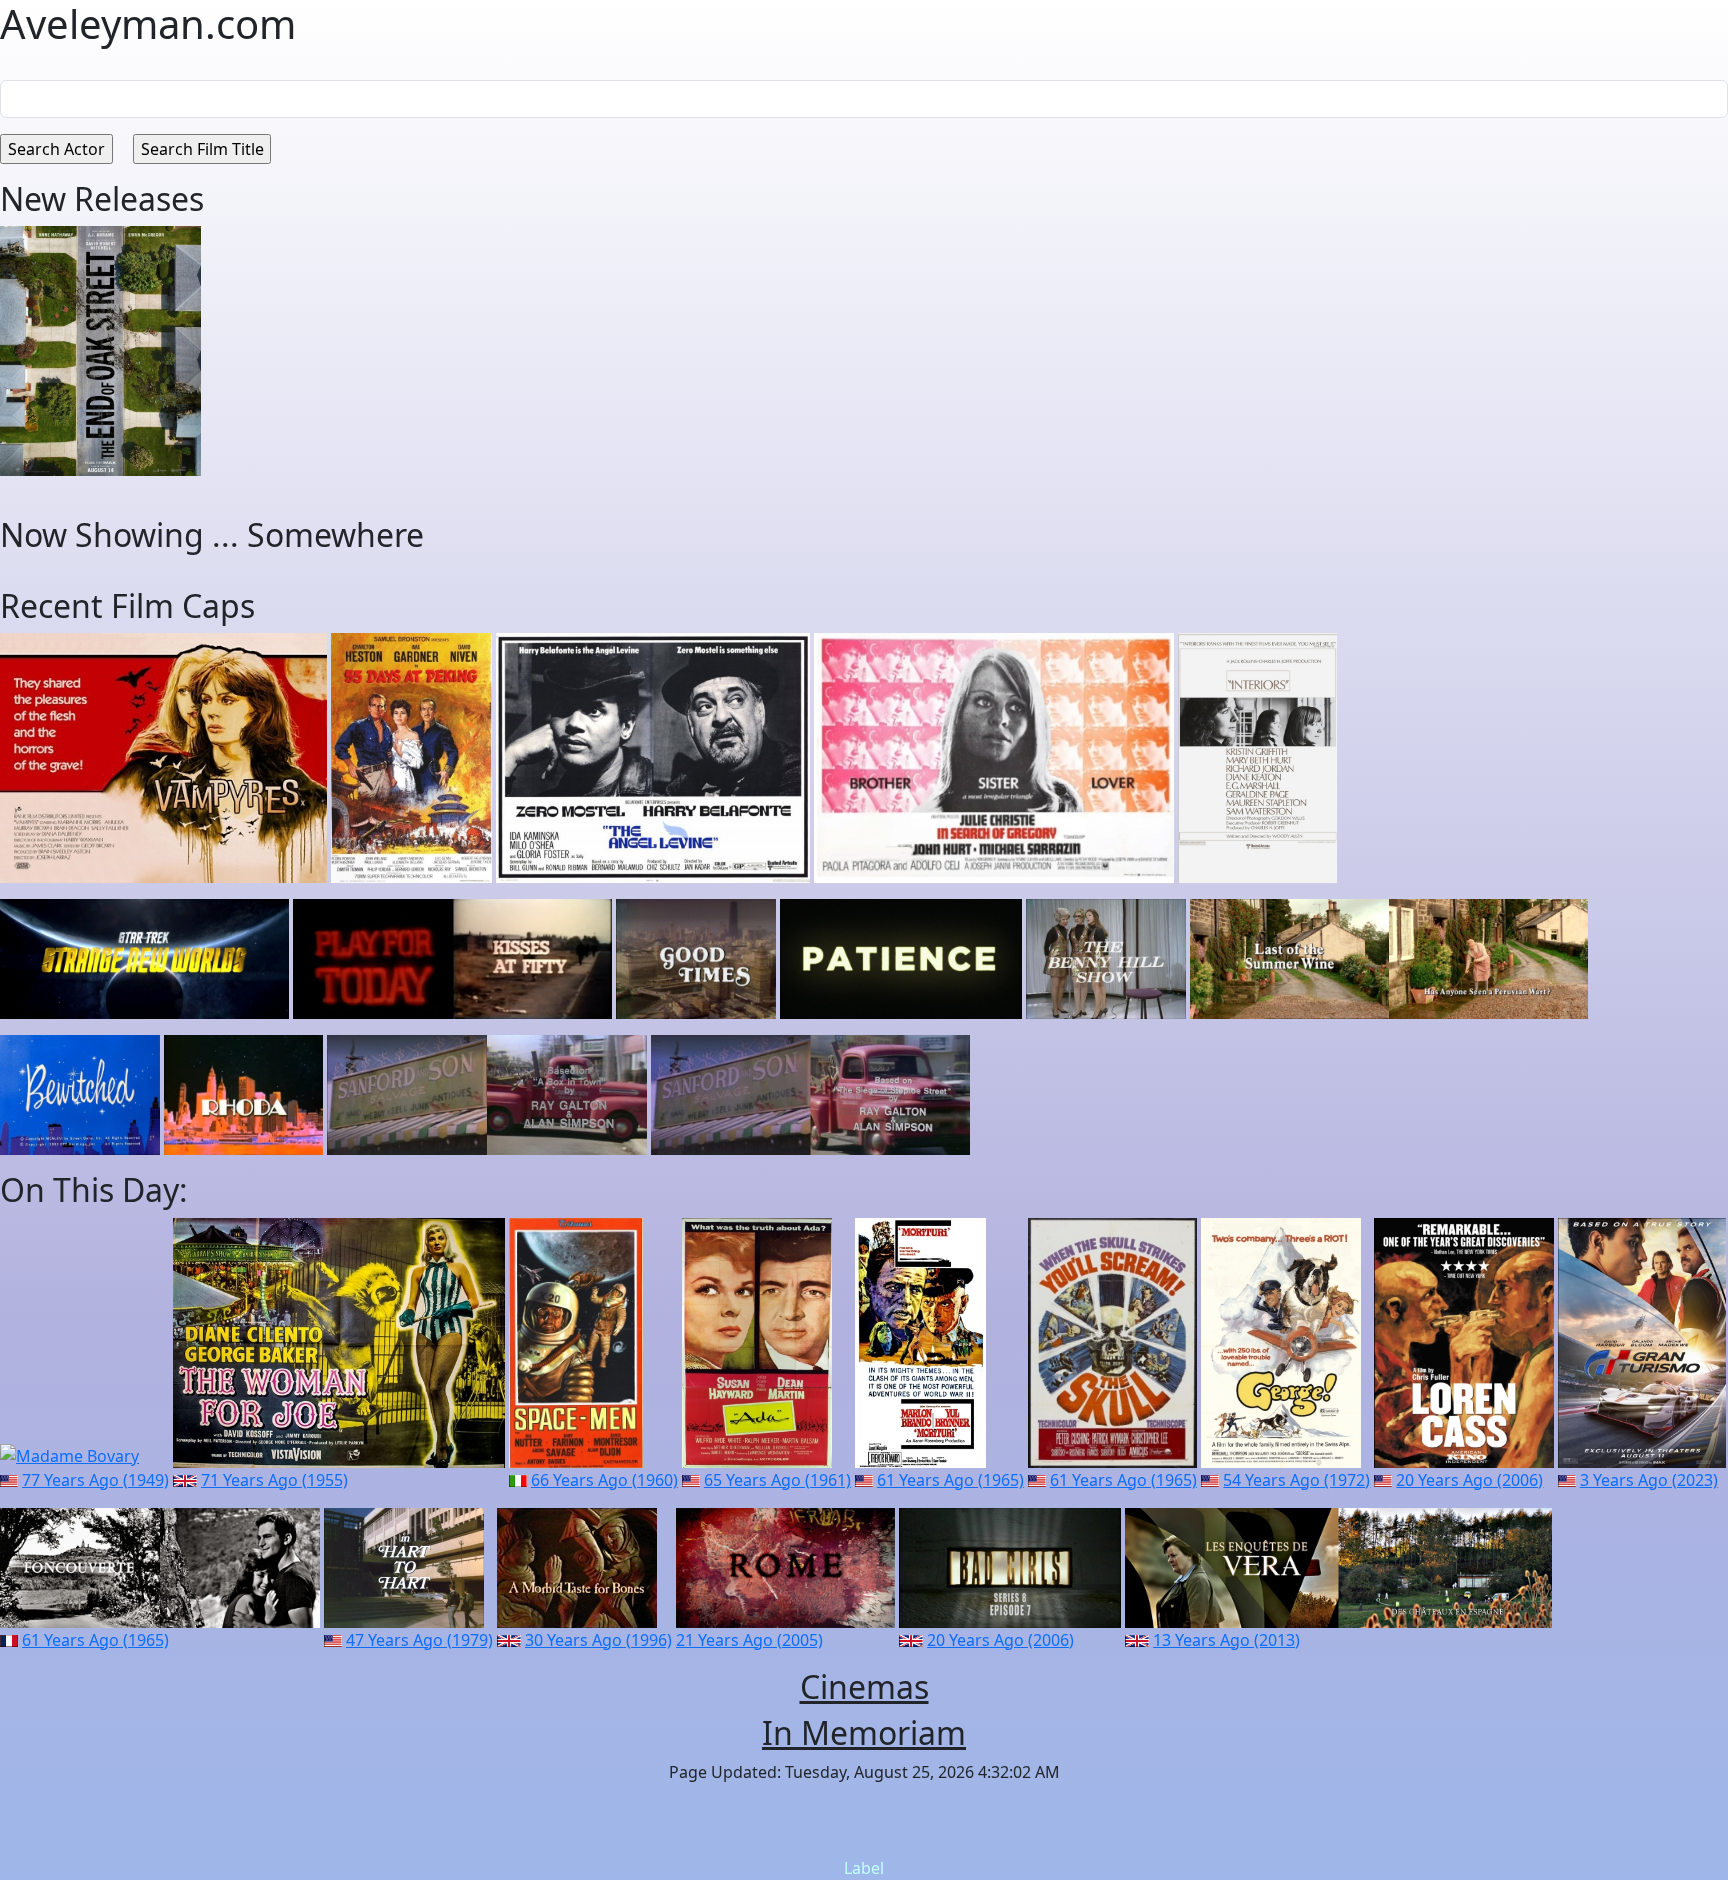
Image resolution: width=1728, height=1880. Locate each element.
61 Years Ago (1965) (950, 1480)
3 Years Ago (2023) (1649, 1480)
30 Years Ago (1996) (598, 1640)
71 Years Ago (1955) (274, 1480)
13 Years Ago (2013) (1226, 1640)
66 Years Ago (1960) (604, 1480)
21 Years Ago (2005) (749, 1640)
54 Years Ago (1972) (1296, 1480)
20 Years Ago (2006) (1469, 1480)
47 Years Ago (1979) (419, 1640)
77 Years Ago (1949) (95, 1480)
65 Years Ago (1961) (777, 1480)
